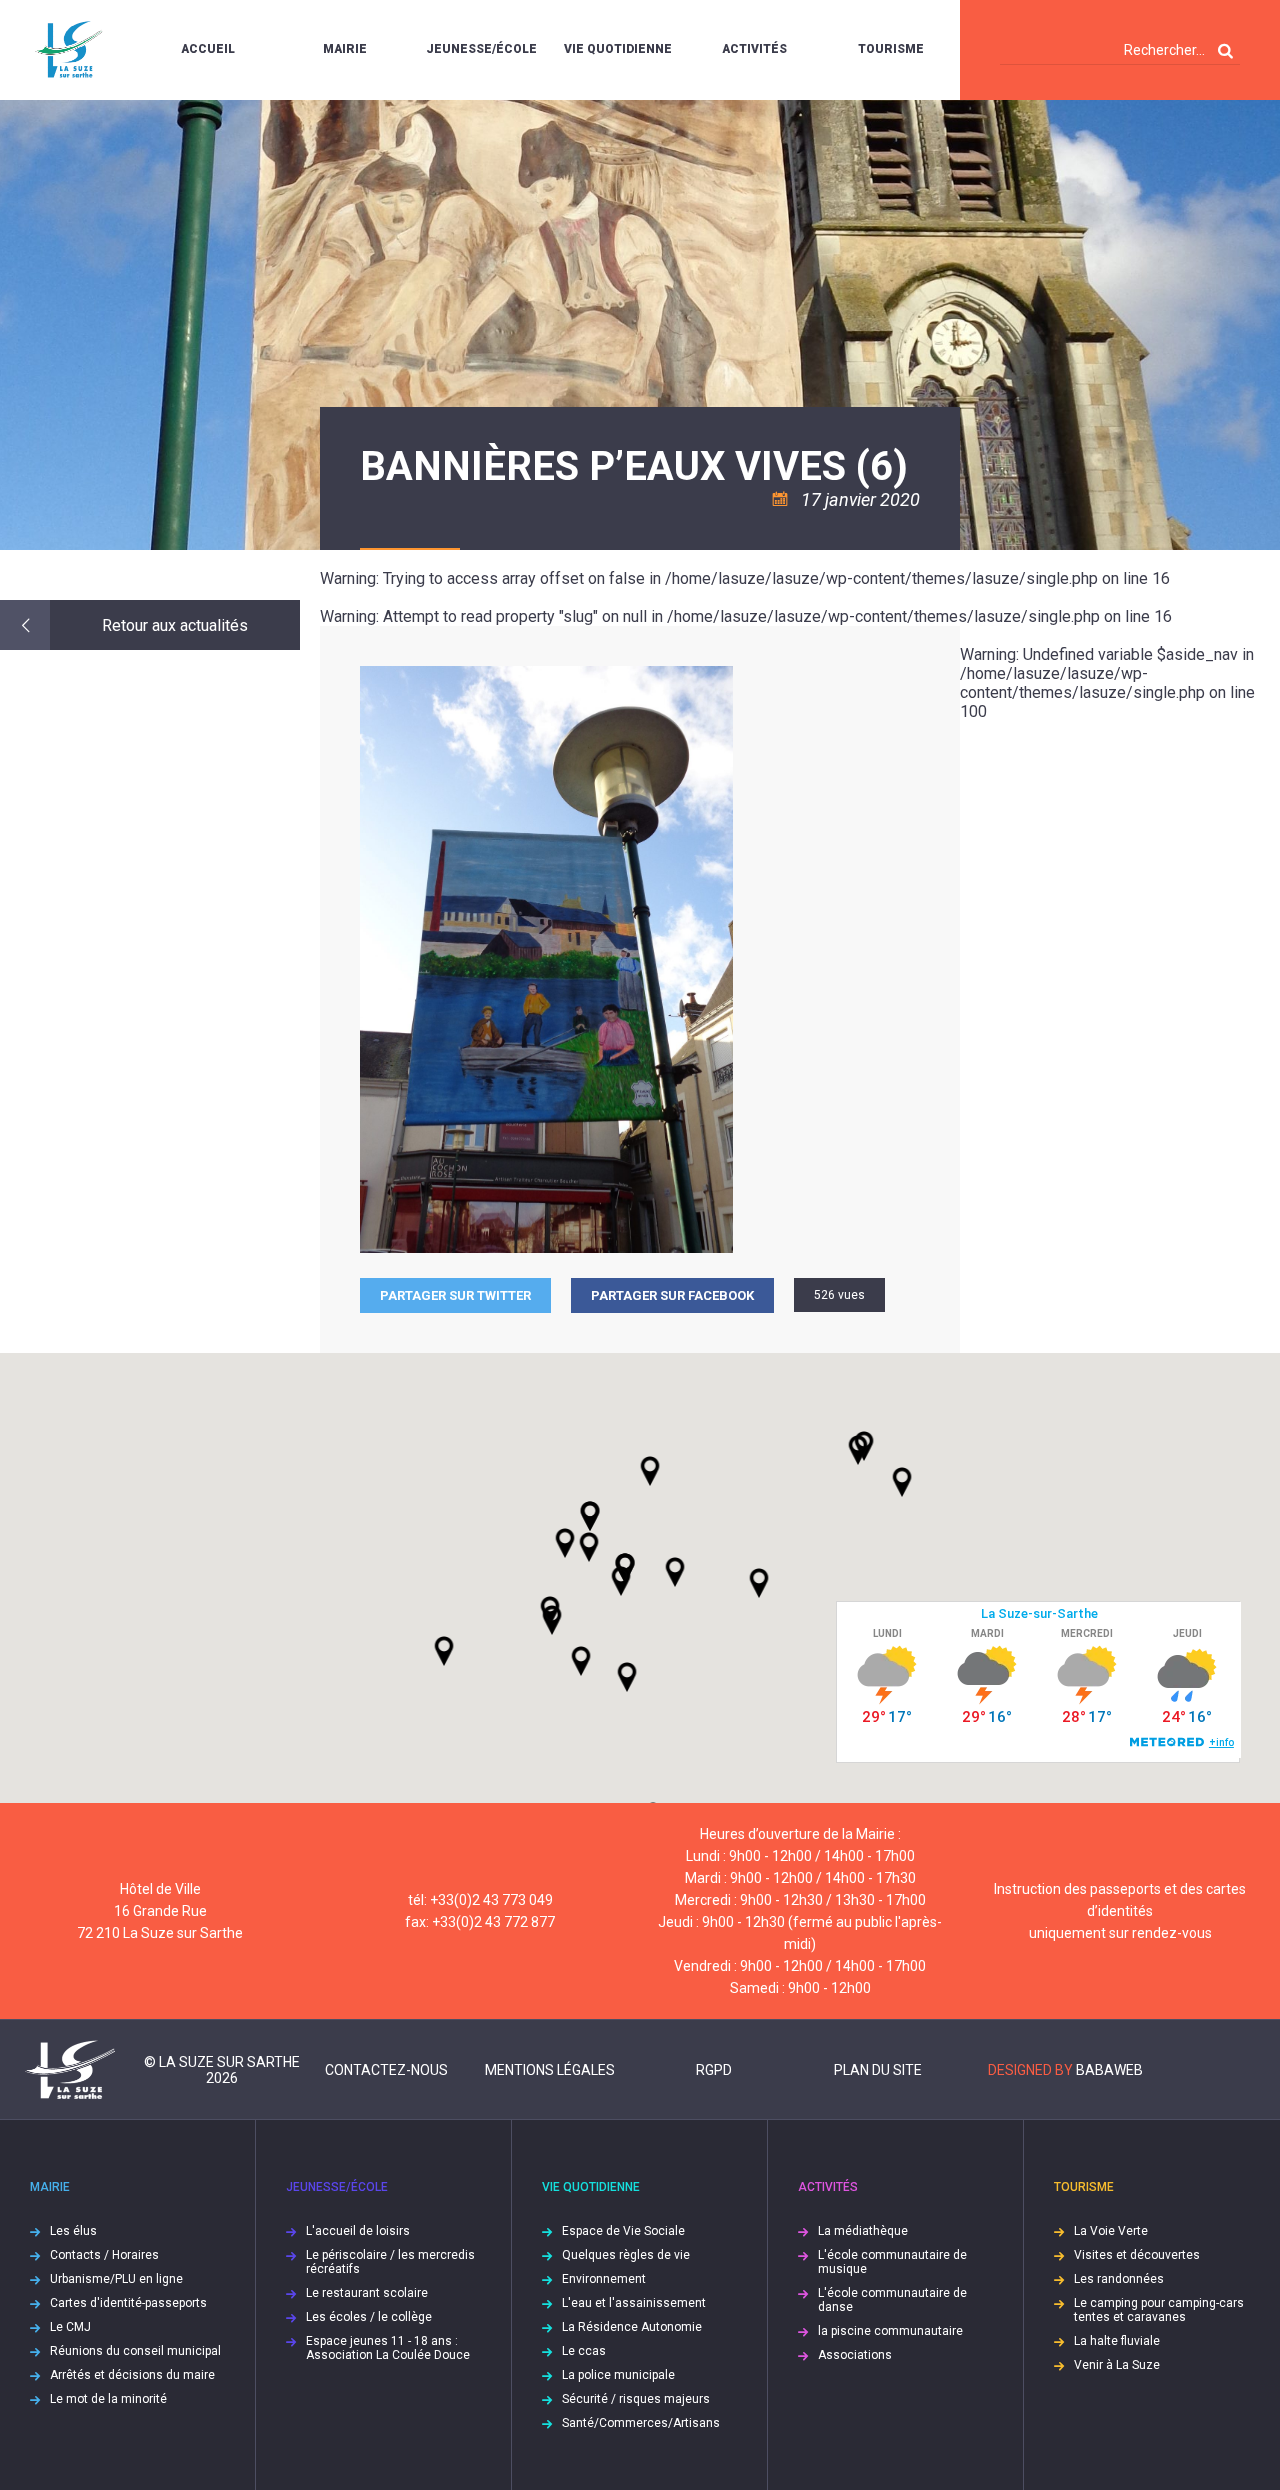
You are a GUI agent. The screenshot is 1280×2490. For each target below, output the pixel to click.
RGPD (714, 2070)
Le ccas (584, 2351)
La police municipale (618, 2375)
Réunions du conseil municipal (135, 2351)
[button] (675, 1572)
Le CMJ (70, 2327)
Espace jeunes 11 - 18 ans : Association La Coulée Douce (388, 2348)
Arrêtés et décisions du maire (132, 2375)
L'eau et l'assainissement (634, 2303)
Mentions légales (550, 2070)
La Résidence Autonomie (632, 2327)
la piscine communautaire (890, 2331)
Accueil (208, 49)
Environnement (604, 2279)
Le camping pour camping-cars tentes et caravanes (1159, 2310)
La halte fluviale (1117, 2341)
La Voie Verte (1111, 2231)
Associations (855, 2355)
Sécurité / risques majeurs (636, 2399)
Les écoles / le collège (369, 2317)
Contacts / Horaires (104, 2255)
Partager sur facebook (672, 1295)
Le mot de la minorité (108, 2399)
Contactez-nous (386, 2070)
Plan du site (878, 2070)
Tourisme (891, 49)
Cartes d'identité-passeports (128, 2303)
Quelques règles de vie (626, 2255)
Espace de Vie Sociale (623, 2231)
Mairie (345, 49)
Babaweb (1109, 2070)
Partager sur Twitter (455, 1295)
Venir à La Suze (1117, 2365)
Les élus (73, 2231)
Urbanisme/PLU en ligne (116, 2279)
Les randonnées (1119, 2279)
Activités (754, 49)
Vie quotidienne (618, 49)
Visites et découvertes (1137, 2255)
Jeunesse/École (481, 49)
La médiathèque (863, 2231)
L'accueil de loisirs (358, 2231)
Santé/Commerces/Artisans (641, 2423)
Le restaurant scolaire (367, 2293)
